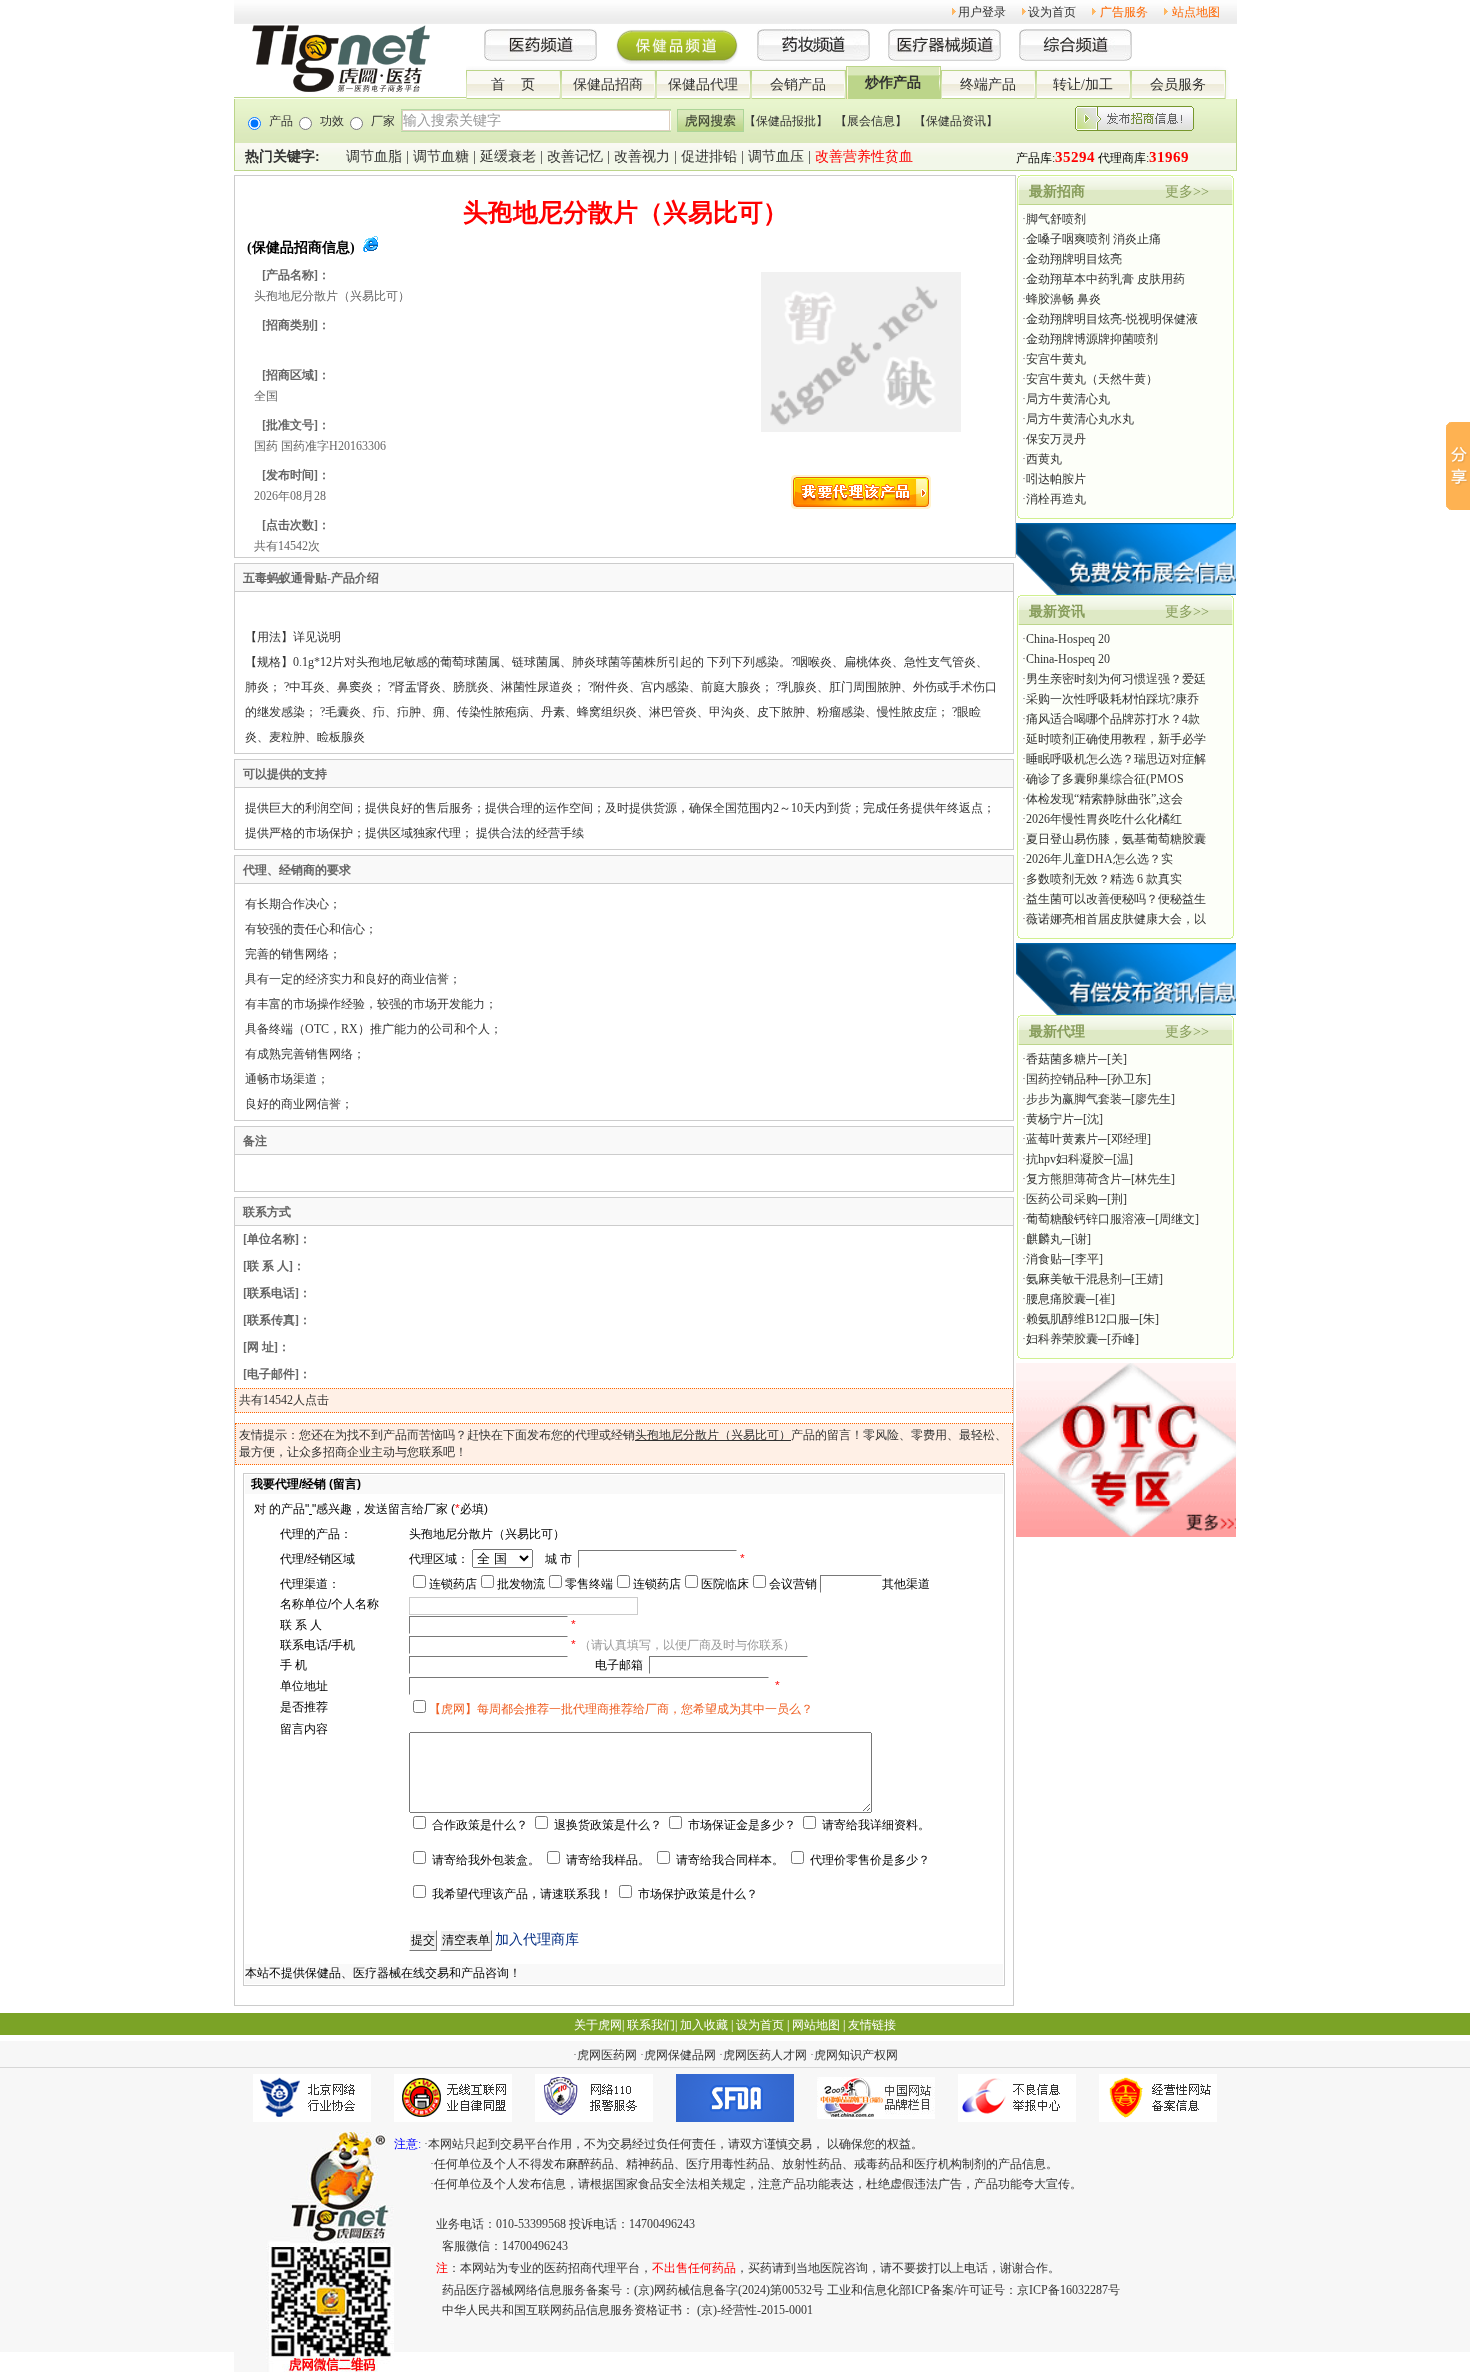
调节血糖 (441, 156)
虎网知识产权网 (856, 2055)
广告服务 (1124, 12)
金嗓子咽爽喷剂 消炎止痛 (1093, 239)
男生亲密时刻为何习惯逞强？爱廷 (1116, 679)
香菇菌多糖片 (1062, 1059)
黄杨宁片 (1050, 1119)
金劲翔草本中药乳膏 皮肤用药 (1105, 279)
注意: (407, 2144)
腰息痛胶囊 (1056, 1299)
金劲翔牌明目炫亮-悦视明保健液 (1112, 319)
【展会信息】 (871, 121)
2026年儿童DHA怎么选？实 (1099, 859)
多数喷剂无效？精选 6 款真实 (1104, 879)
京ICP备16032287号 (1068, 2290)
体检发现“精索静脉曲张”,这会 (1104, 799)
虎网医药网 (607, 2055)
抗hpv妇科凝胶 (1065, 1159)
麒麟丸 (1044, 1239)
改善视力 (642, 156)
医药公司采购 (1062, 1199)
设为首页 (1052, 12)
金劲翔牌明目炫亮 (1074, 259)
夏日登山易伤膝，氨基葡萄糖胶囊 (1116, 839)
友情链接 (872, 2025)
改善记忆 (575, 156)
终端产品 (988, 84)
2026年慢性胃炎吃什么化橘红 (1104, 819)
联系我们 (651, 2025)
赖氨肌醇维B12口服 (1078, 1319)
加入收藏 (704, 2025)
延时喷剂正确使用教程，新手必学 (1116, 739)
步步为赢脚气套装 (1074, 1099)
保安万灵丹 (1056, 439)
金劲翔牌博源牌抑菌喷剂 (1092, 339)
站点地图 (1196, 12)
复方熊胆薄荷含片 (1074, 1179)
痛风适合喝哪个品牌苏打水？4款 (1113, 719)
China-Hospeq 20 (1068, 639)
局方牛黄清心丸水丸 (1080, 419)
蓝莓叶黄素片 (1062, 1139)
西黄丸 (1044, 459)
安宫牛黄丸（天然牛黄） (1092, 379)
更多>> (1187, 191)
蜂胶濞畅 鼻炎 (1063, 299)
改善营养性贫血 (864, 156)
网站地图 (816, 2025)
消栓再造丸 (1056, 499)
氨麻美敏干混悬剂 (1074, 1279)
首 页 (513, 84)
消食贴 (1044, 1259)
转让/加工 (1083, 84)
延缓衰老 (508, 156)
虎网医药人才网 (765, 2055)
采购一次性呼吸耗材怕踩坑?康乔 (1112, 699)
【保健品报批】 (786, 121)
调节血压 (776, 156)
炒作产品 (893, 82)
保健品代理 (703, 84)
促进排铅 (709, 156)
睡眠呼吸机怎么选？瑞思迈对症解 (1116, 759)
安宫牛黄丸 (1056, 359)
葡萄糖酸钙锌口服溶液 (1086, 1219)
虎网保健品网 (680, 2055)
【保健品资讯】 (956, 121)
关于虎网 (598, 2025)
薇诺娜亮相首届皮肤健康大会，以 (1116, 919)
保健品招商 (608, 84)
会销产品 (798, 84)
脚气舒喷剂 (1056, 219)
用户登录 (982, 12)
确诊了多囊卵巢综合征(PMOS (1105, 779)
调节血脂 (374, 156)
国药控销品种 (1062, 1079)
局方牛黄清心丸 (1068, 399)
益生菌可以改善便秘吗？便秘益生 (1116, 899)
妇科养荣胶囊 (1062, 1339)
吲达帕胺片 (1056, 479)
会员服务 (1178, 84)
